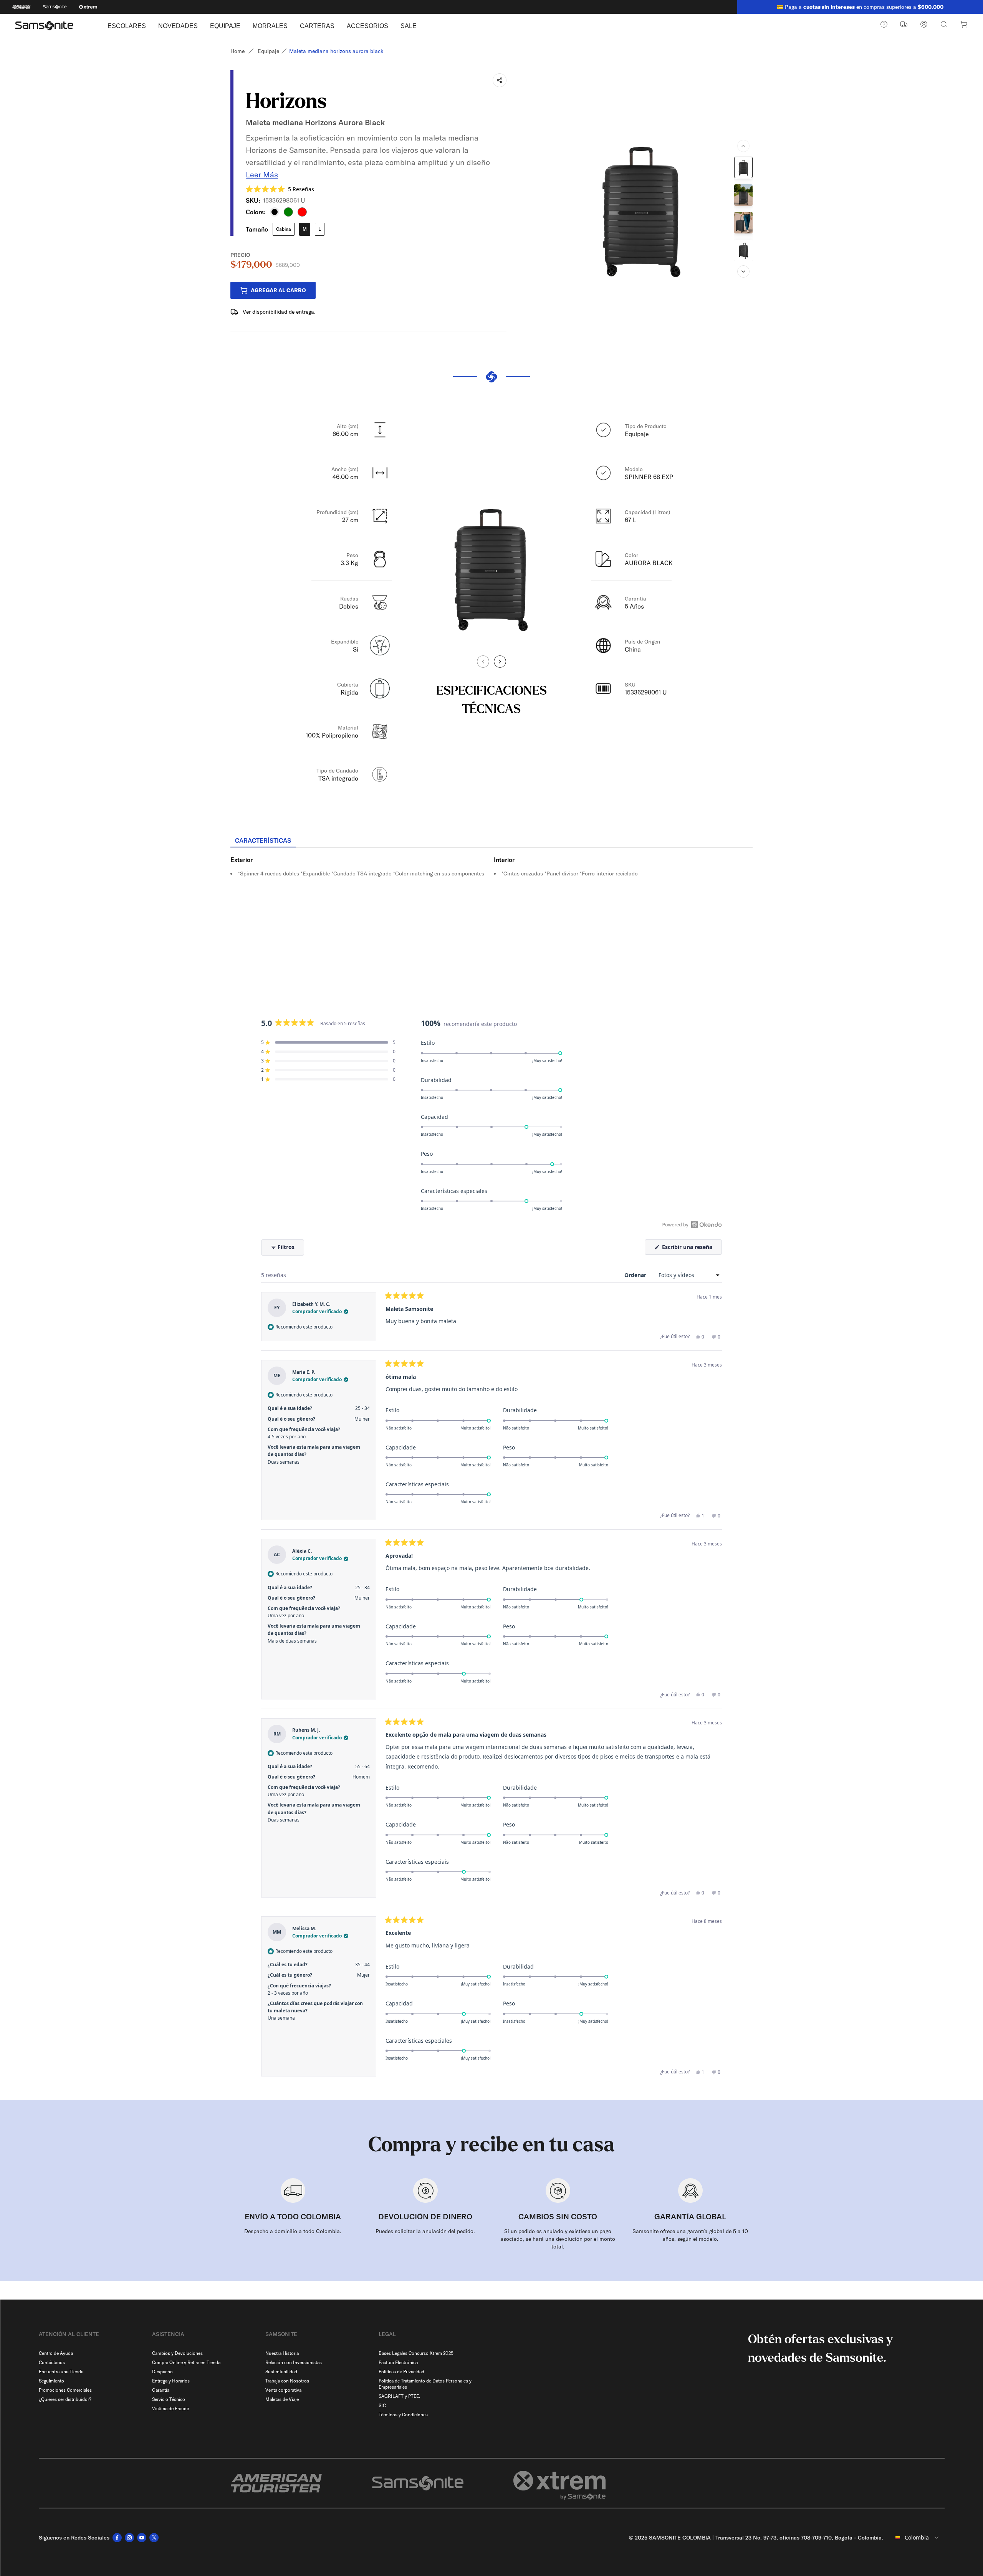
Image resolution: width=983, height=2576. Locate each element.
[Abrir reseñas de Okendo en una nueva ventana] (692, 1224)
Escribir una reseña (691, 1249)
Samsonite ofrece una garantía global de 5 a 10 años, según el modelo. (690, 2235)
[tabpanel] (491, 917)
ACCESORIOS (367, 26)
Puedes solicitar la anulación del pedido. (425, 2231)
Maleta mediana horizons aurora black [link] (336, 51)
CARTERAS (317, 26)
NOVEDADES (178, 26)
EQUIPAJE (225, 26)
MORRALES (270, 26)
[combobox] (917, 2538)
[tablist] (491, 841)
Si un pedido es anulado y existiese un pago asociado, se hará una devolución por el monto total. (558, 2239)
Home (237, 51)
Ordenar (636, 1275)
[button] (280, 189)
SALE (409, 26)
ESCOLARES (127, 26)
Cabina (284, 229)
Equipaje (268, 51)
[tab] (263, 841)
